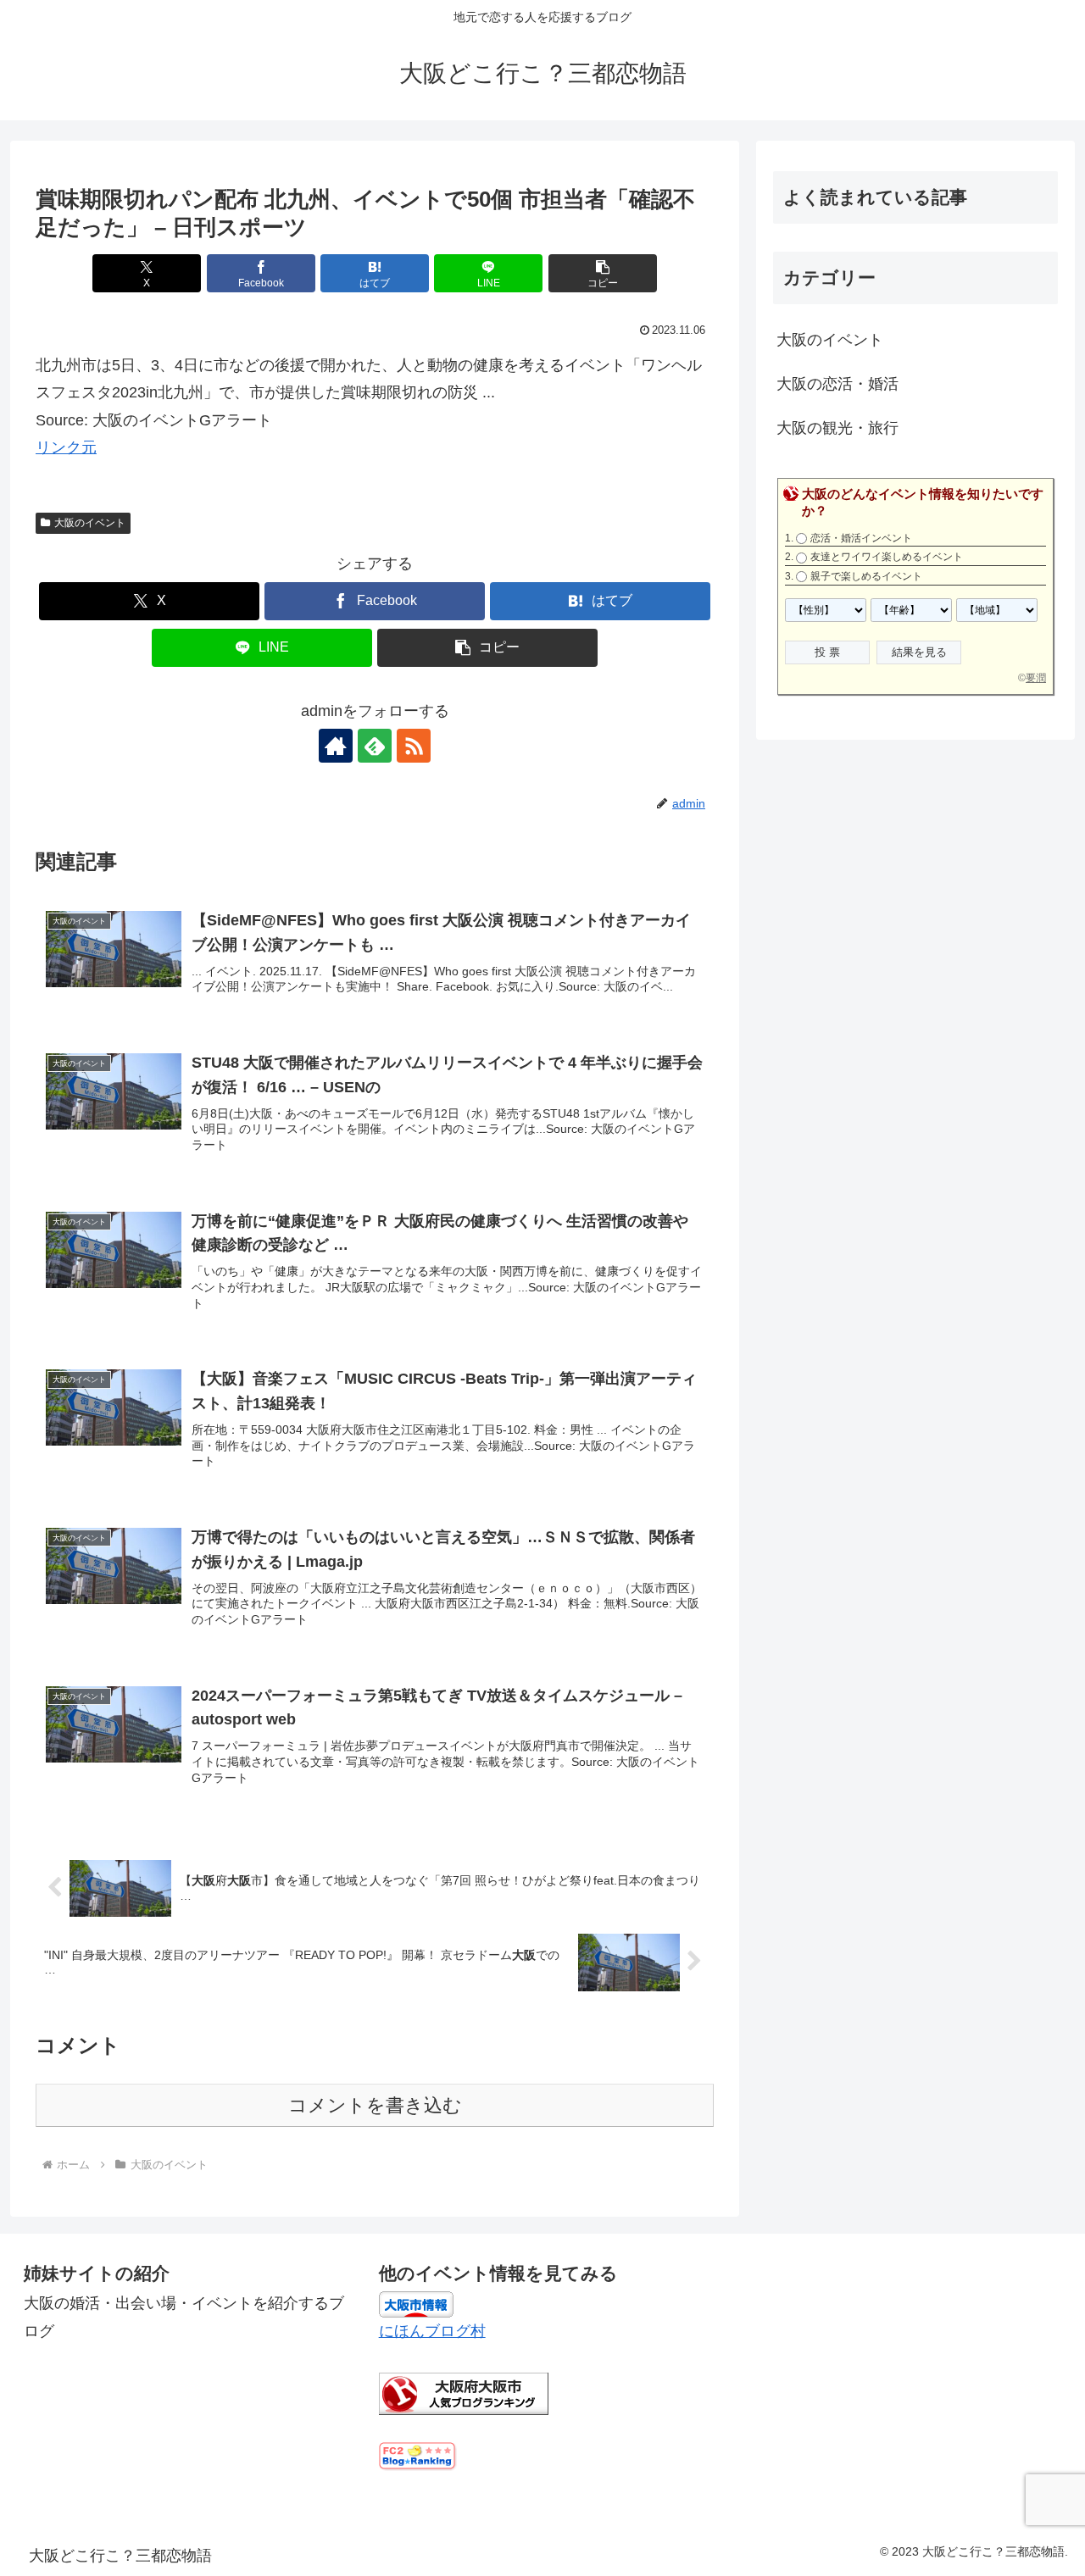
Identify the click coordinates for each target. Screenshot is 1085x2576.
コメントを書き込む (375, 2105)
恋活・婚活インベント (861, 538)
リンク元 (66, 447)
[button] (603, 273)
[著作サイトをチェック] (336, 746)
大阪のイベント (90, 523)
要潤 (1036, 678)
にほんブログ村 (432, 2331)
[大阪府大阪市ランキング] (464, 2392)
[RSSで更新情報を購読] (414, 746)
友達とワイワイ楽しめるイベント (887, 557)
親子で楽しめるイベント (866, 576)
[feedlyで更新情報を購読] (375, 746)
